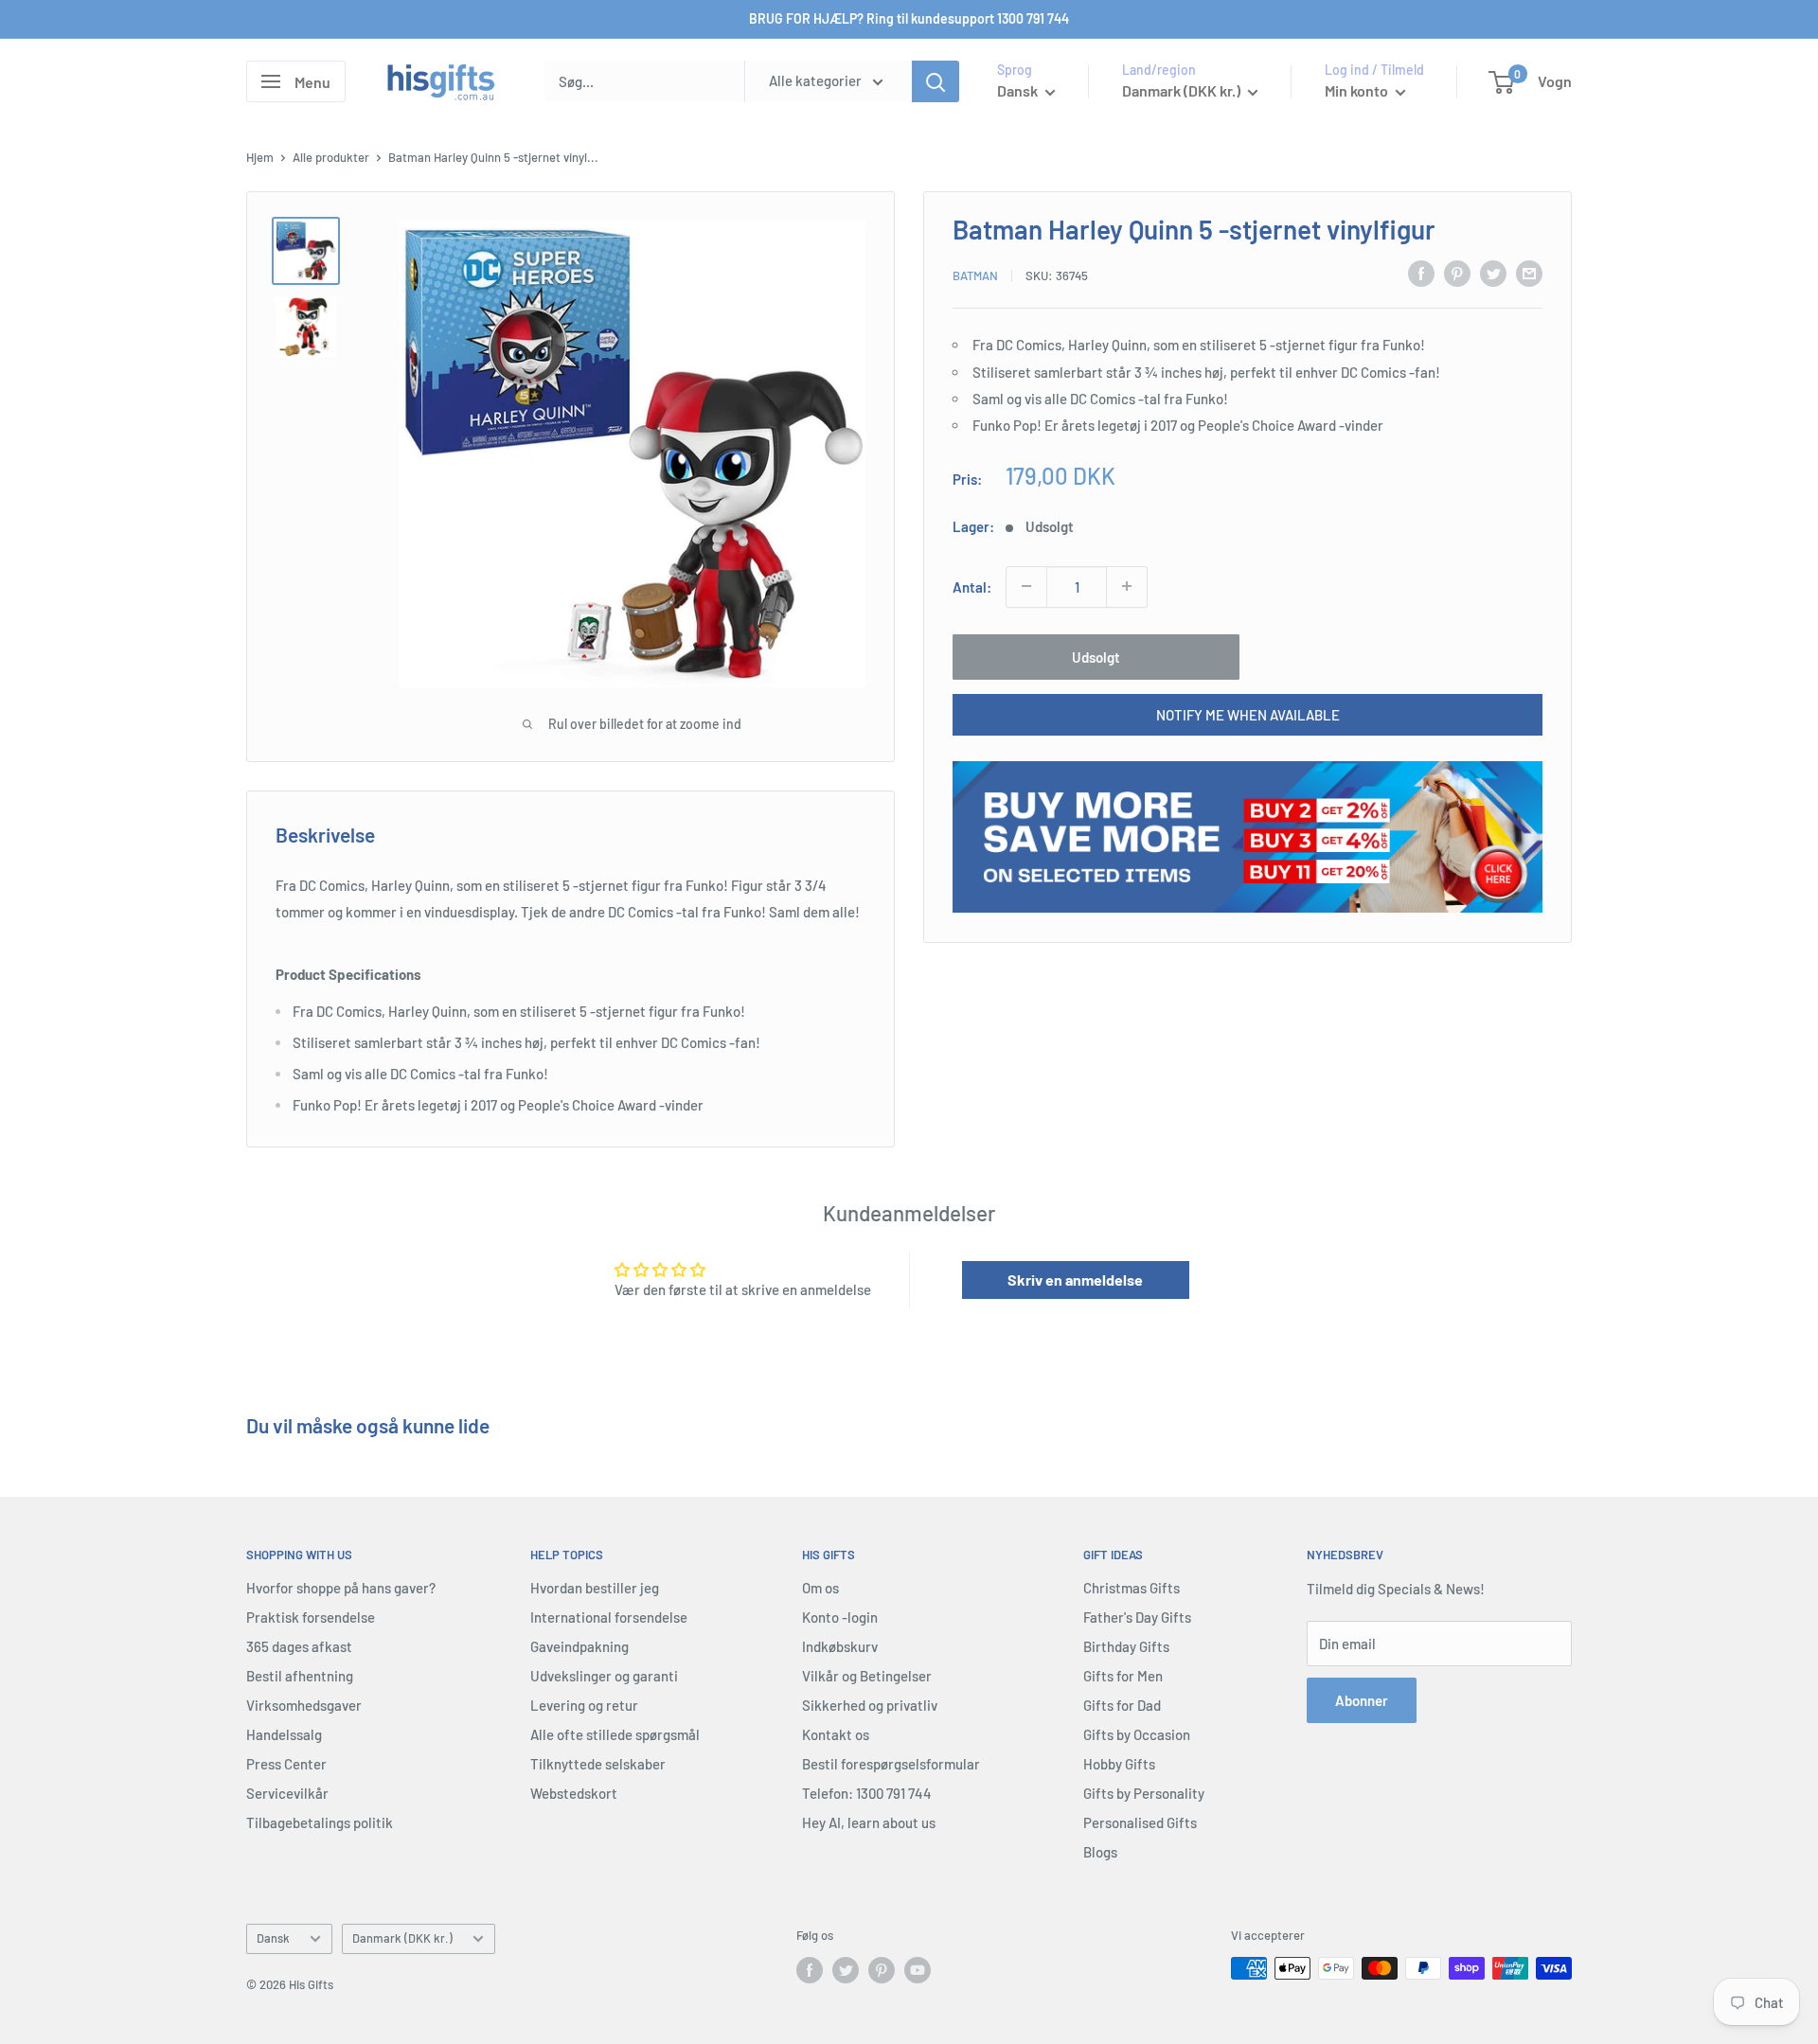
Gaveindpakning (579, 1646)
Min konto (1358, 90)
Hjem (260, 157)
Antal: (972, 586)
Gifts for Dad (1122, 1705)
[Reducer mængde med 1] (1026, 586)
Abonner (1362, 1700)
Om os (820, 1588)
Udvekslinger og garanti (604, 1676)
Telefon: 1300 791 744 (867, 1793)
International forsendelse (609, 1617)
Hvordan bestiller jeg (595, 1588)
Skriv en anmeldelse (1075, 1280)
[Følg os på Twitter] (846, 1970)
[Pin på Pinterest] (1457, 273)
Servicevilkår (287, 1793)
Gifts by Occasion (1137, 1734)
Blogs (1100, 1852)
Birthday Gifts (1126, 1646)
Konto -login (840, 1617)
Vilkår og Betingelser (867, 1676)
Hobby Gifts (1119, 1764)
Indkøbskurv (840, 1646)
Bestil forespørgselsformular (891, 1764)
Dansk (273, 1938)
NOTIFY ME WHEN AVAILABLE (1248, 714)
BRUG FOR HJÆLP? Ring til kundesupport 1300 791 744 (909, 18)
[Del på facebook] (1421, 273)
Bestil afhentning (300, 1676)
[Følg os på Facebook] (810, 1970)
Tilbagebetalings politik (320, 1822)
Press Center (286, 1764)
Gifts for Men (1123, 1676)
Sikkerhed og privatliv (870, 1705)
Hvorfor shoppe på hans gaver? (341, 1588)
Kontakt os (836, 1734)
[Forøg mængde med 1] (1127, 586)
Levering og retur (584, 1705)
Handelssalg (284, 1734)
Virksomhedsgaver (304, 1705)
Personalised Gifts (1140, 1822)
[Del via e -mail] (1529, 273)
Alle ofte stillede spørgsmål (615, 1734)
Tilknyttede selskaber (598, 1764)
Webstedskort (574, 1793)
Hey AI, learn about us (869, 1822)
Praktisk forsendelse (311, 1617)
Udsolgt (1096, 656)
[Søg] (936, 81)
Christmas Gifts (1132, 1588)
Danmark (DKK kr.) (402, 1938)
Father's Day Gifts (1137, 1617)
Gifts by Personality (1144, 1793)
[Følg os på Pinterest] (882, 1970)
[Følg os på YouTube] (918, 1970)
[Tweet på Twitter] (1493, 273)
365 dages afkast (299, 1646)
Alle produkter (331, 157)
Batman (975, 275)
